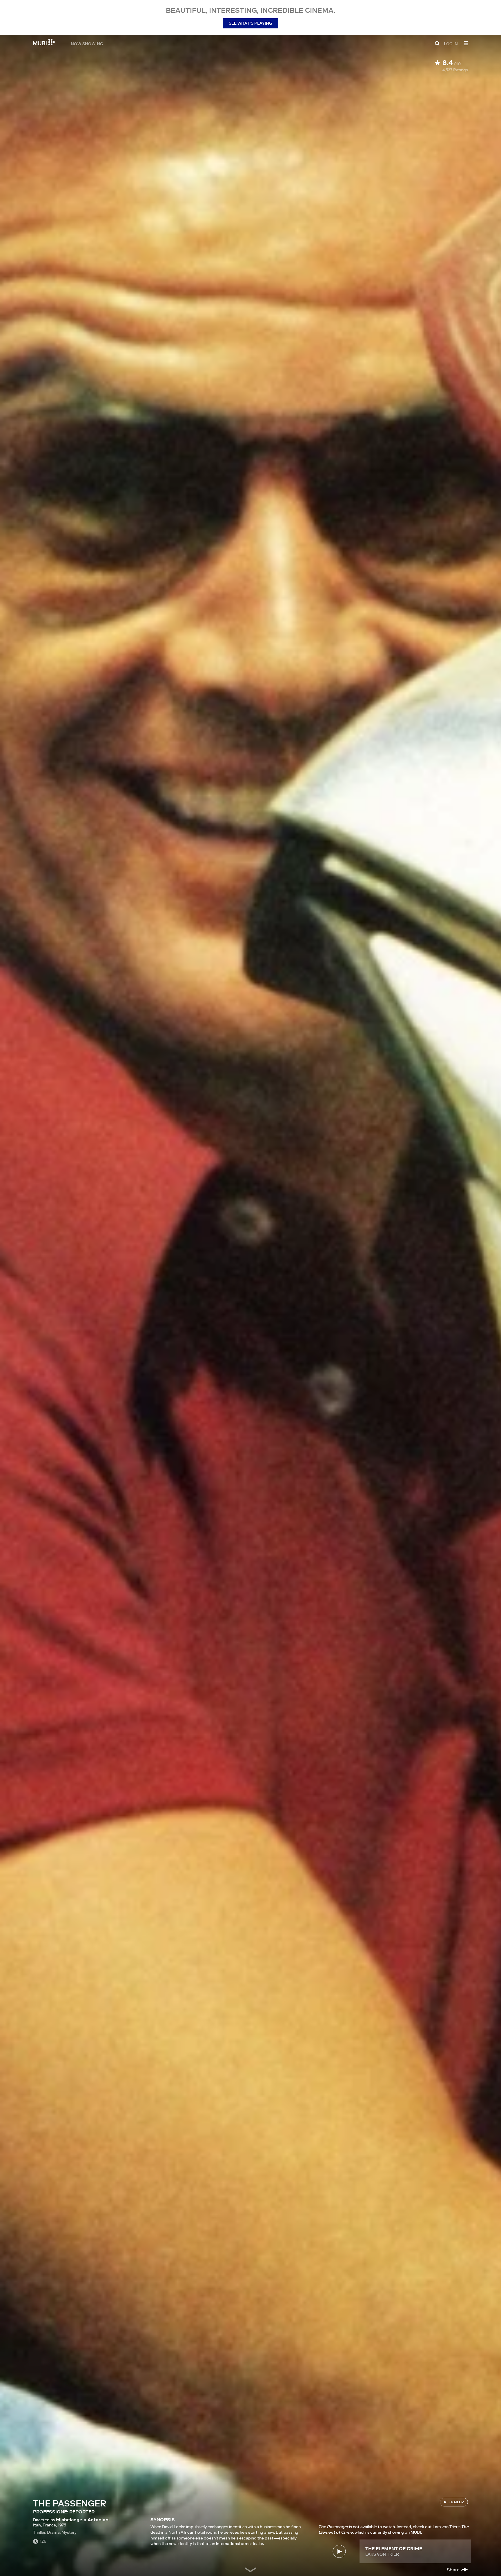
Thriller (39, 2532)
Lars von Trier (382, 2554)
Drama (53, 2532)
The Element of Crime (394, 2548)
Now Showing (87, 43)
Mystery (69, 2532)
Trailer (456, 2502)
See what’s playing (251, 23)
